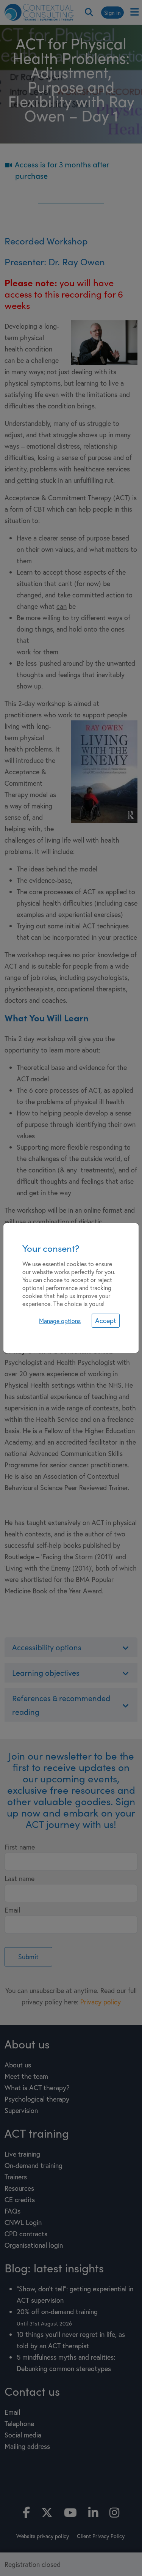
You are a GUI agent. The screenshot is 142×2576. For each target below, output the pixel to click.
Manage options (60, 1321)
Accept (106, 1320)
